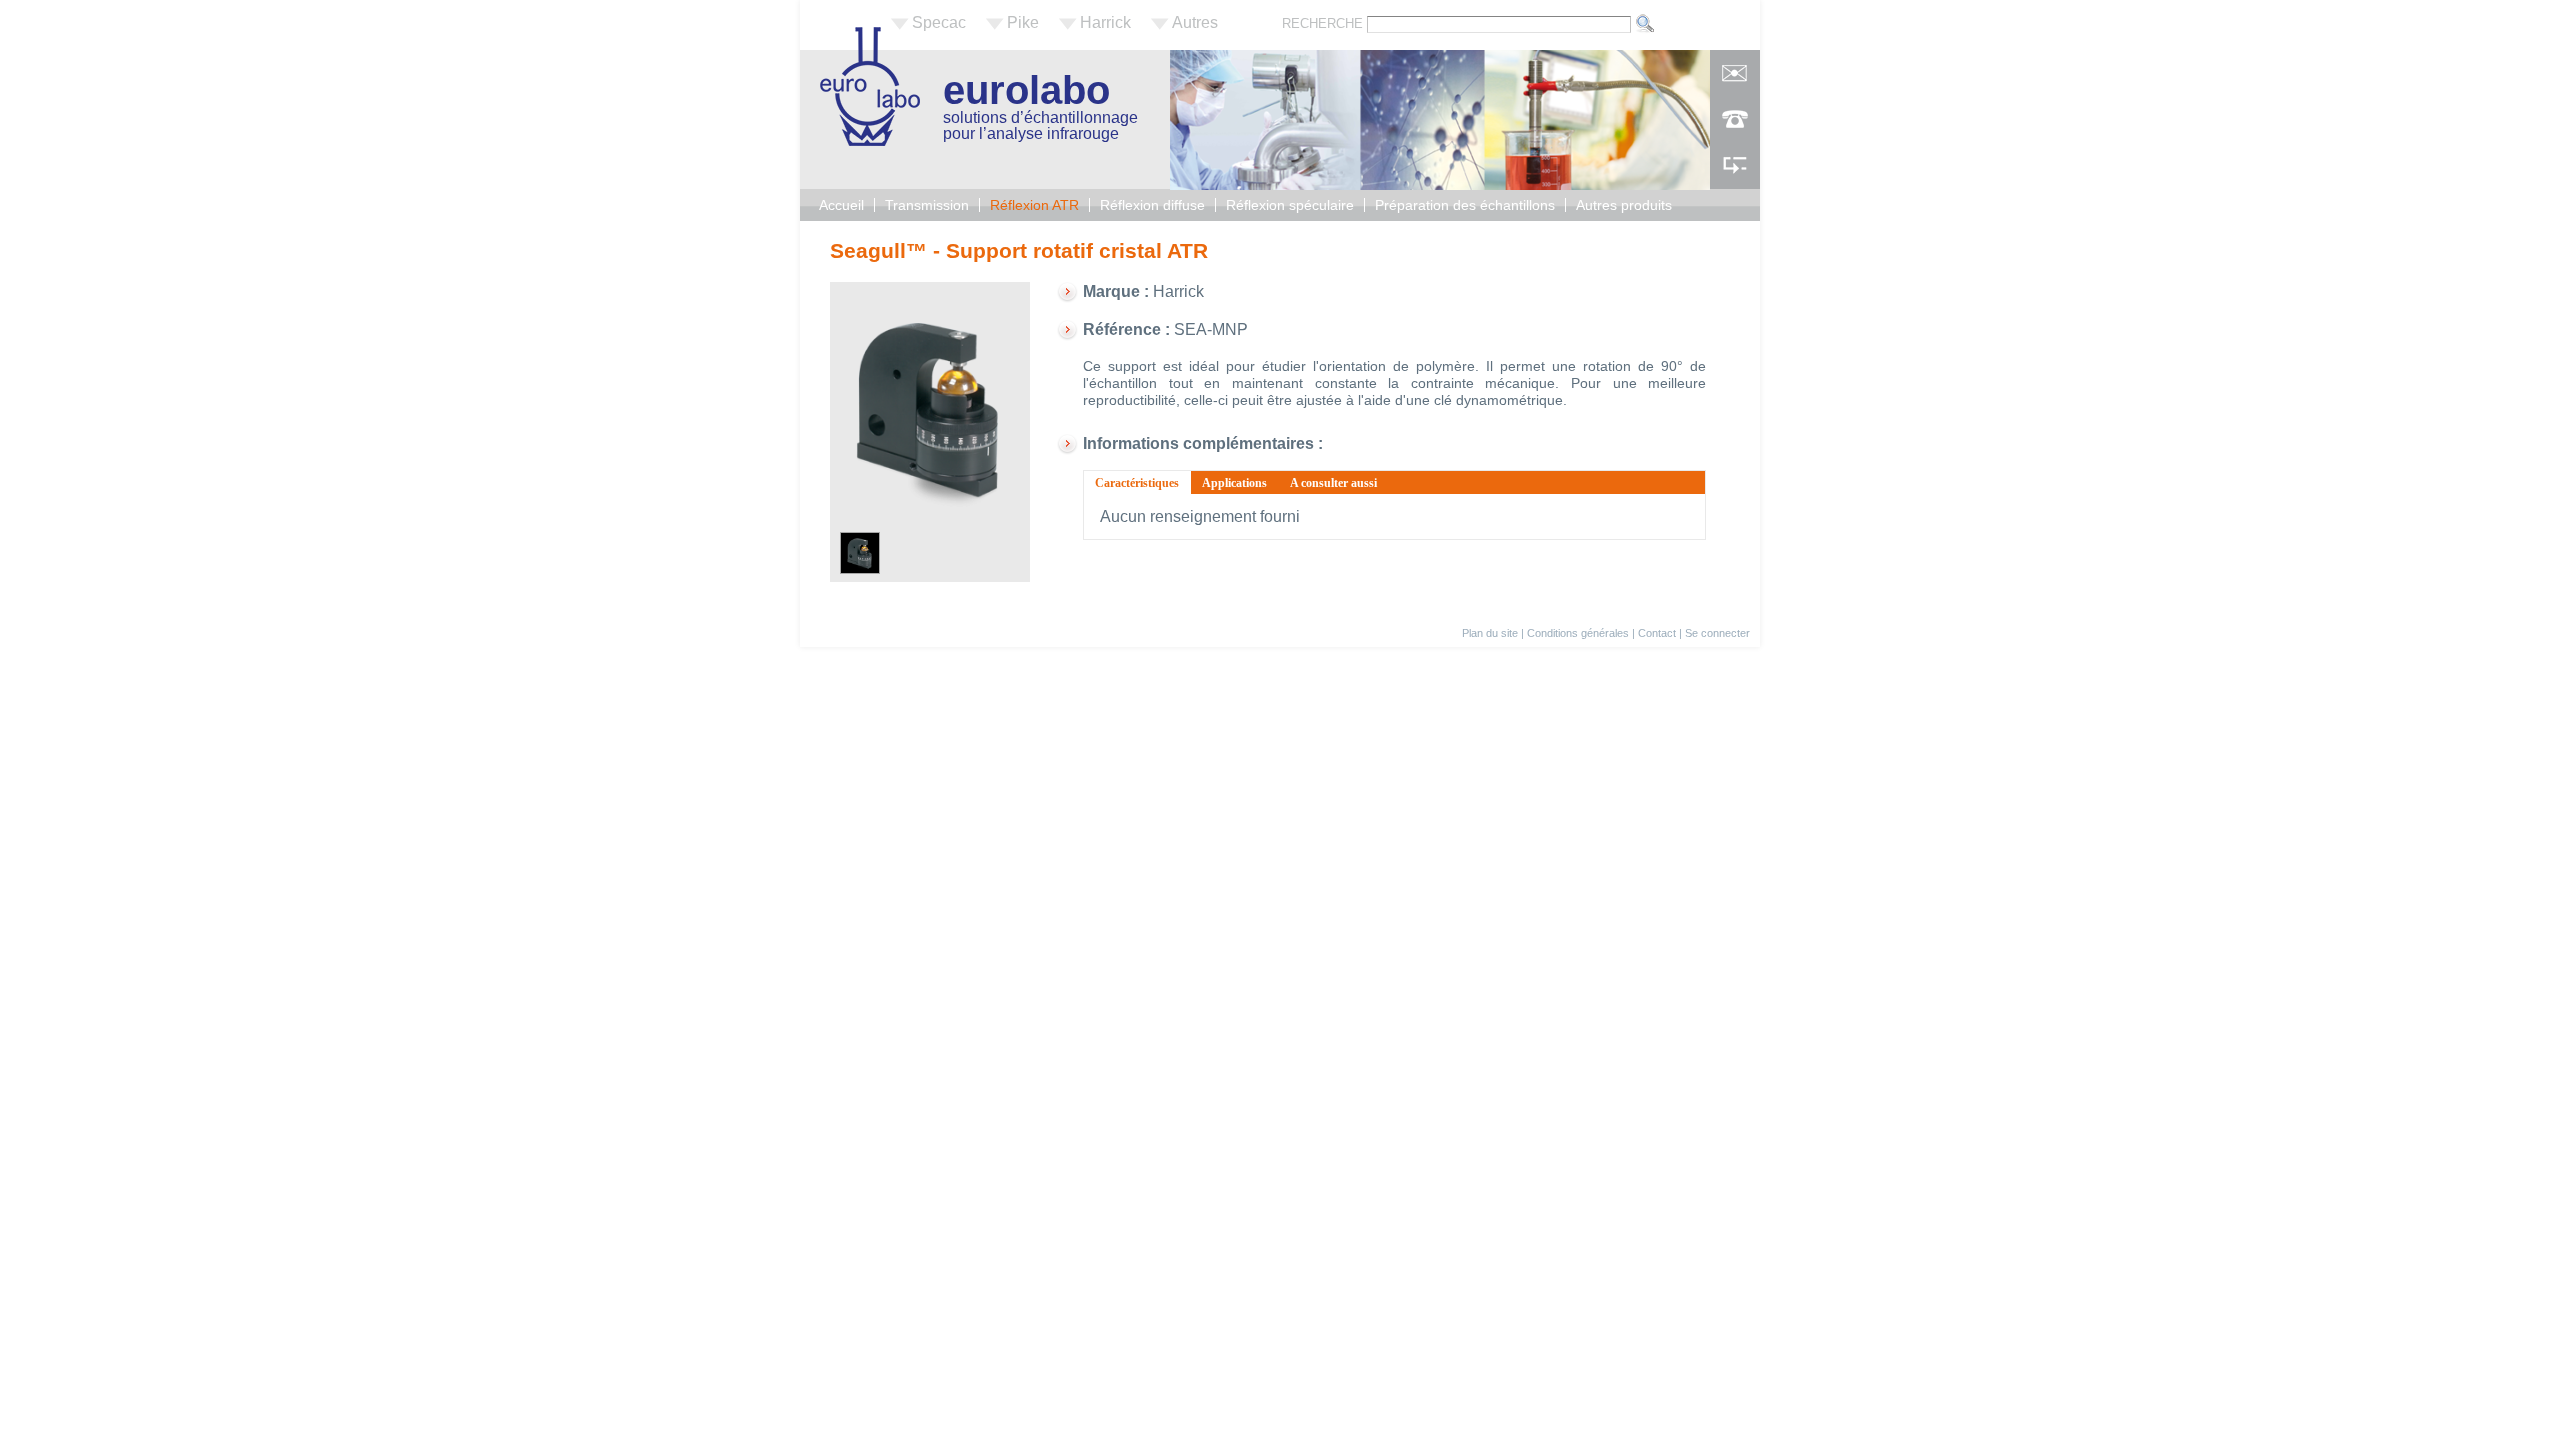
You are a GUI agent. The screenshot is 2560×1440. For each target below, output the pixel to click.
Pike (1023, 22)
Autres (1195, 22)
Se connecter (1717, 633)
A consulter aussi (1333, 483)
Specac (939, 22)
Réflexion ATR (1034, 205)
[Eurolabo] (870, 140)
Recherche (1324, 23)
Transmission (927, 205)
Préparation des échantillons (1465, 205)
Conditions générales (1578, 633)
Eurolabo (1026, 90)
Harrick (1105, 22)
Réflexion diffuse (1152, 205)
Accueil (841, 205)
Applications (1234, 483)
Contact (1657, 633)
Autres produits (1624, 205)
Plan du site (1490, 633)
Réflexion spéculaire (1290, 205)
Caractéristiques (1143, 483)
